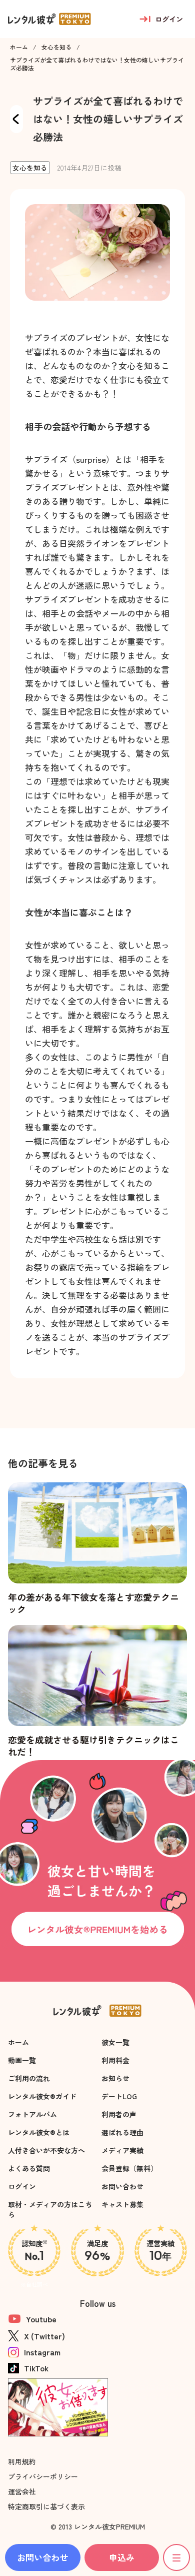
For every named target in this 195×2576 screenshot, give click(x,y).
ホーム (19, 47)
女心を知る (56, 47)
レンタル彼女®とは (39, 2132)
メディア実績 (122, 2150)
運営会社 (22, 2491)
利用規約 (22, 2461)
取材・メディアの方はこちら (50, 2209)
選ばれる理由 (122, 2132)
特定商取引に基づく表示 (46, 2506)
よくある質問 (29, 2168)
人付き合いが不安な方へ (46, 2150)
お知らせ (115, 2078)
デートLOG (119, 2096)
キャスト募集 (122, 2204)
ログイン (22, 2186)
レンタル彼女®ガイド (42, 2096)
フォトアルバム (32, 2114)
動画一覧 (22, 2060)
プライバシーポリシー (43, 2476)
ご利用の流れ (29, 2078)
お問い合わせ (122, 2186)
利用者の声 (119, 2114)
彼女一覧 (115, 2042)
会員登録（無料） (129, 2168)
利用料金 (115, 2060)
